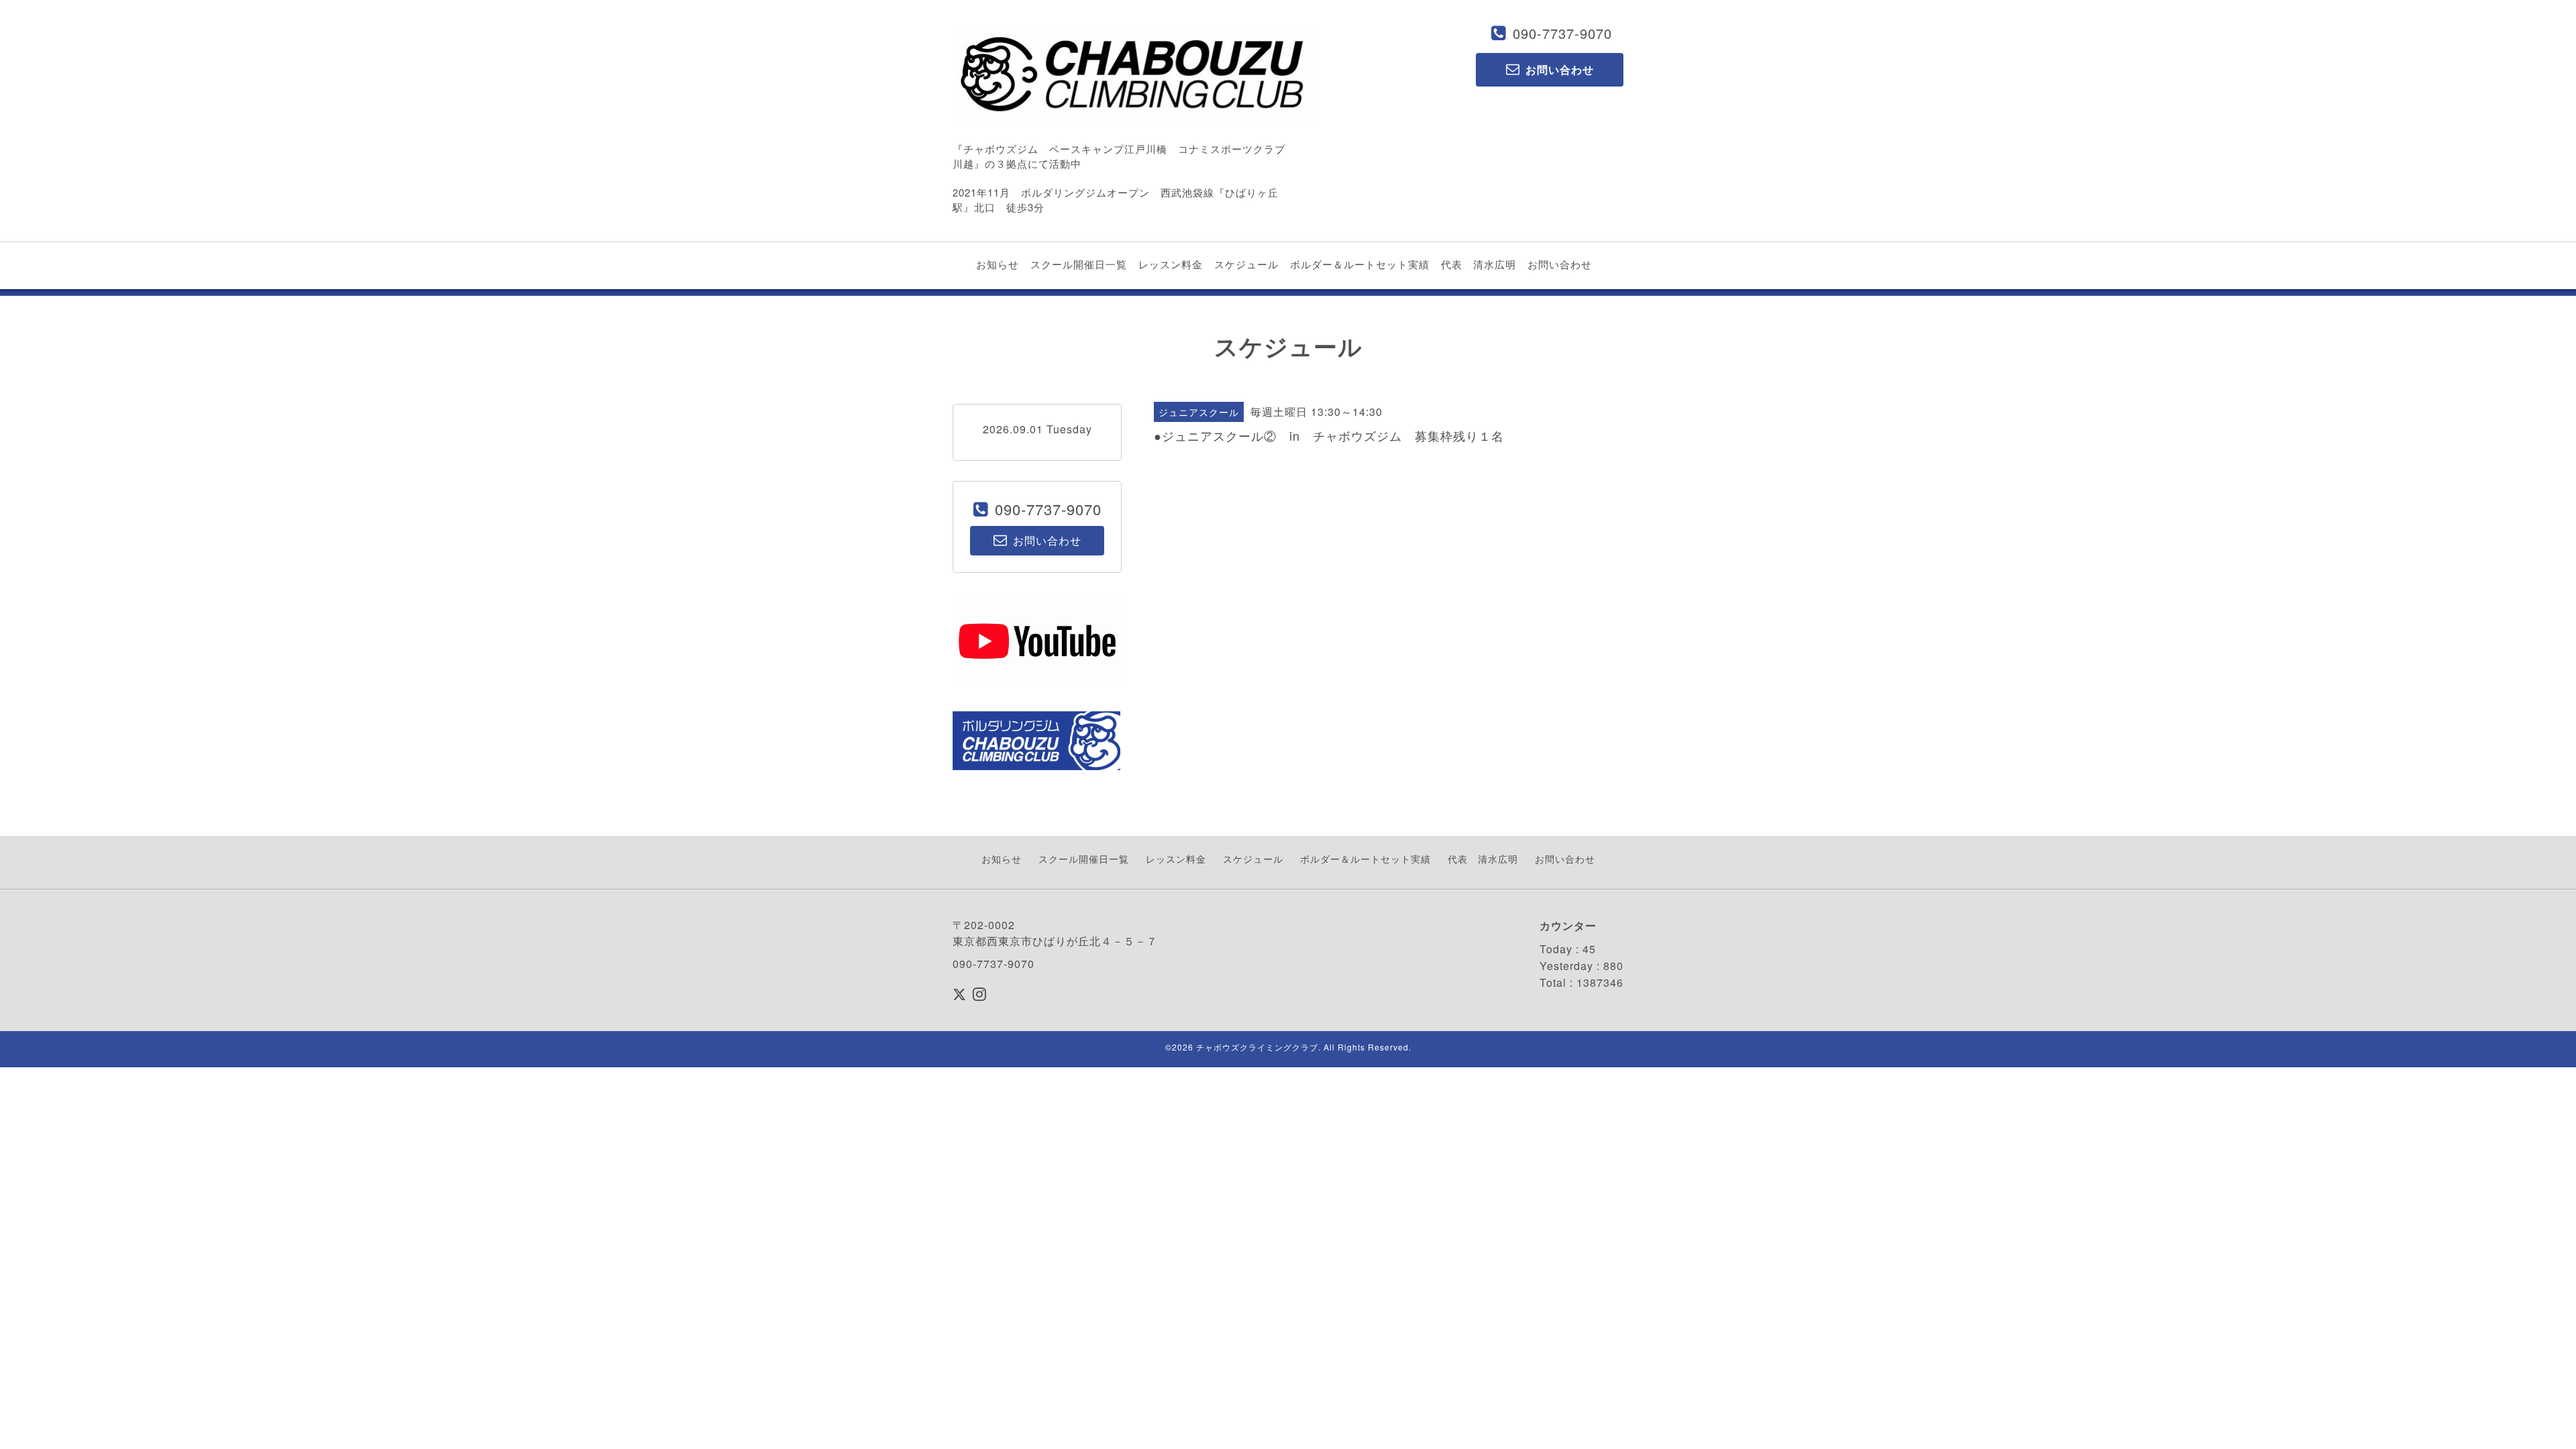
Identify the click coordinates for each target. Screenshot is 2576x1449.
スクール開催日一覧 (1079, 264)
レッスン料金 (1171, 264)
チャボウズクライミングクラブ (1257, 1047)
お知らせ (998, 264)
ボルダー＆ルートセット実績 (1360, 264)
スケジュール (1246, 264)
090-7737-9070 (1562, 33)
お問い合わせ (1560, 264)
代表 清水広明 (1479, 264)
